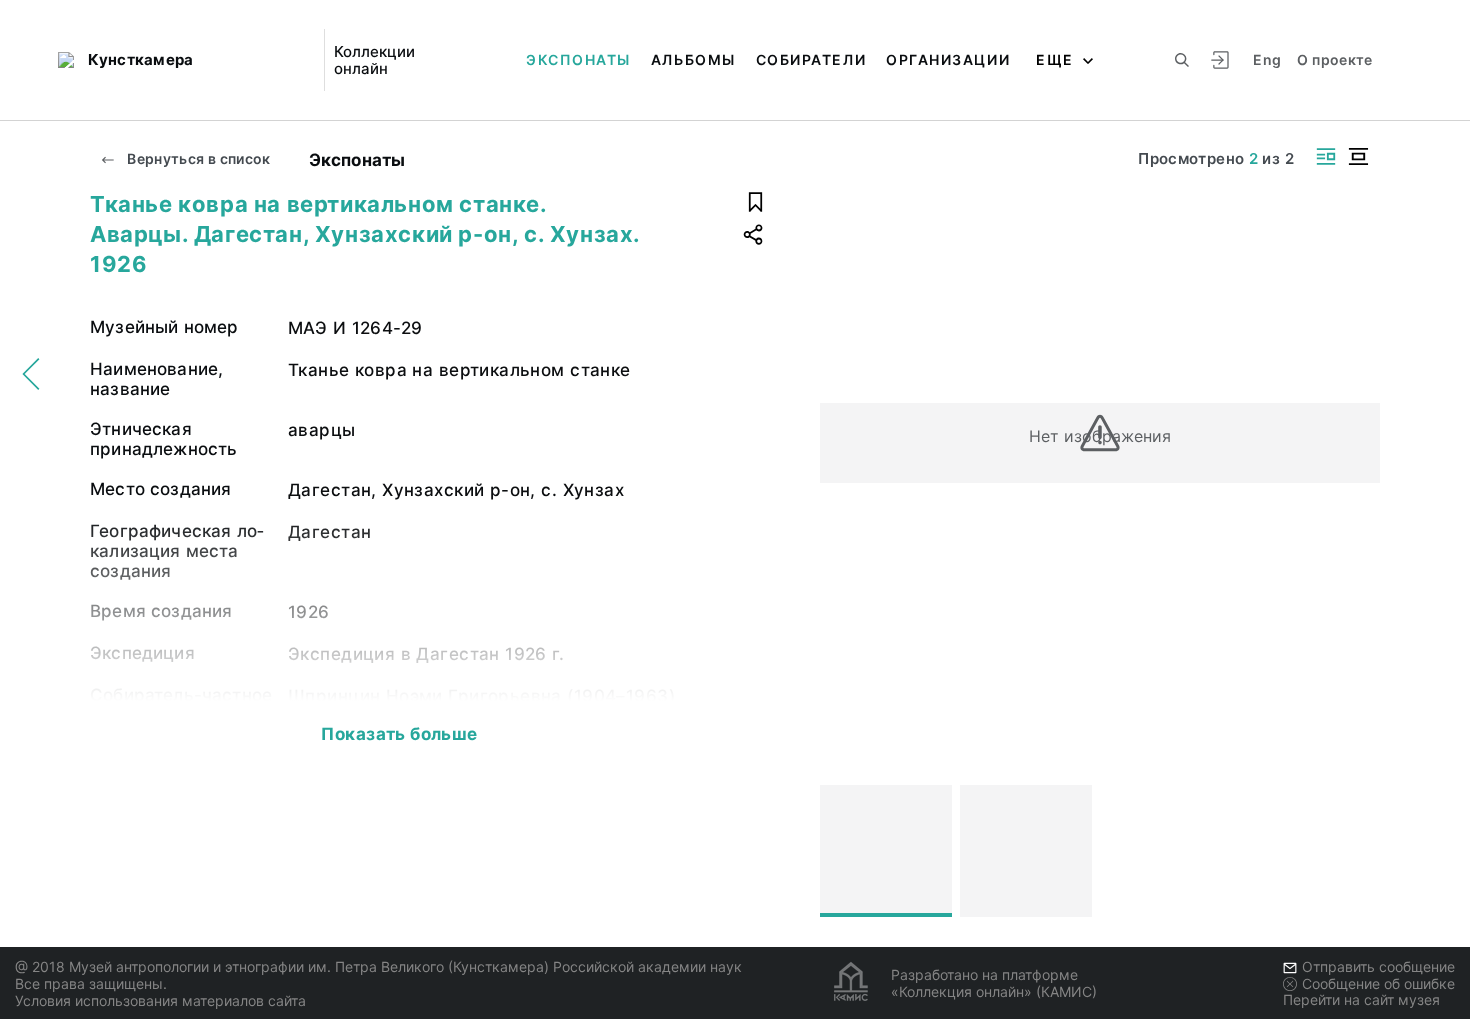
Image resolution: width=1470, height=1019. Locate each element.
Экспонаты (578, 59)
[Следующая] (1356, 851)
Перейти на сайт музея (1361, 999)
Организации (948, 59)
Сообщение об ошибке (1378, 983)
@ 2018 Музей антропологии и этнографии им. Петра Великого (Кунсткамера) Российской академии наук (378, 966)
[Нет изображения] (886, 851)
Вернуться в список (197, 158)
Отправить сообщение (1378, 966)
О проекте (1334, 59)
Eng (1267, 59)
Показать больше (399, 734)
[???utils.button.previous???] (844, 851)
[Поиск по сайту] (1182, 60)
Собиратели (811, 59)
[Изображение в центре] (1358, 156)
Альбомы (693, 59)
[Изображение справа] (1326, 156)
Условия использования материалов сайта (160, 1000)
